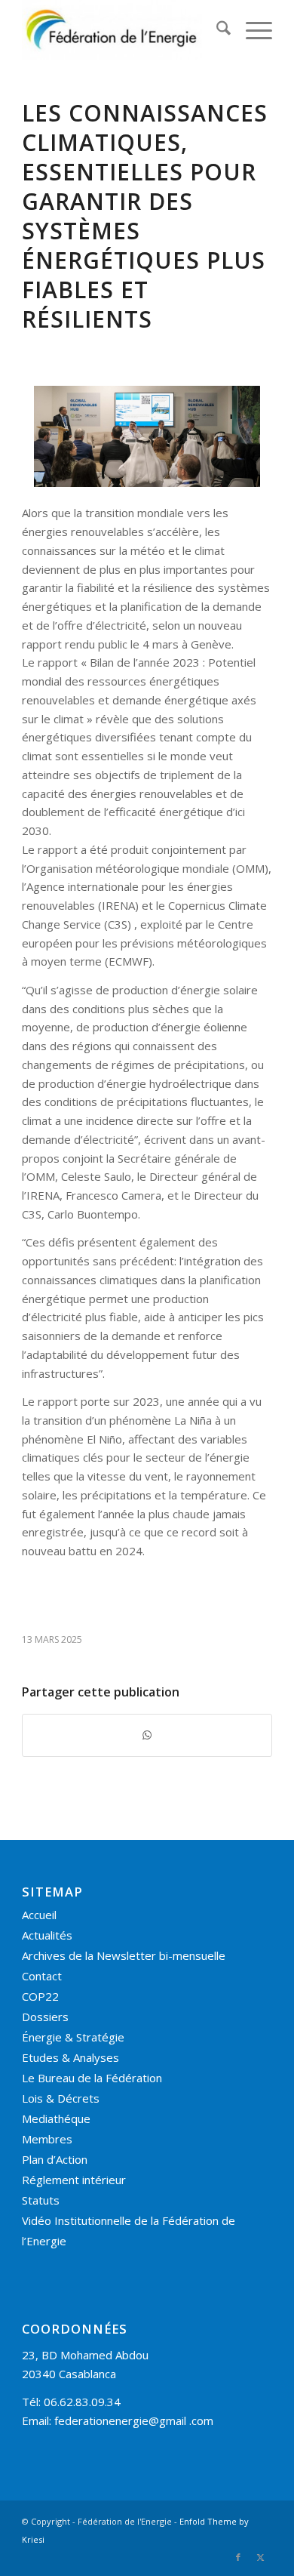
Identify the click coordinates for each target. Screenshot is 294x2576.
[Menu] (251, 30)
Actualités (47, 1935)
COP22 (40, 1996)
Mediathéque (56, 2118)
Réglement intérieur (74, 2180)
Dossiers (45, 2017)
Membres (47, 2139)
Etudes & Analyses (70, 2057)
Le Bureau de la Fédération (92, 2078)
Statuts (41, 2200)
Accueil (39, 1915)
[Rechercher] (216, 30)
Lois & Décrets (61, 2098)
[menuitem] (216, 30)
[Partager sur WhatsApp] (147, 1735)
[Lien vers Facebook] (238, 2557)
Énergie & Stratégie (73, 2037)
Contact (42, 1976)
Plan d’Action (55, 2159)
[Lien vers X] (261, 2557)
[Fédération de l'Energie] (122, 30)
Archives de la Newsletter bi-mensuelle (124, 1955)
